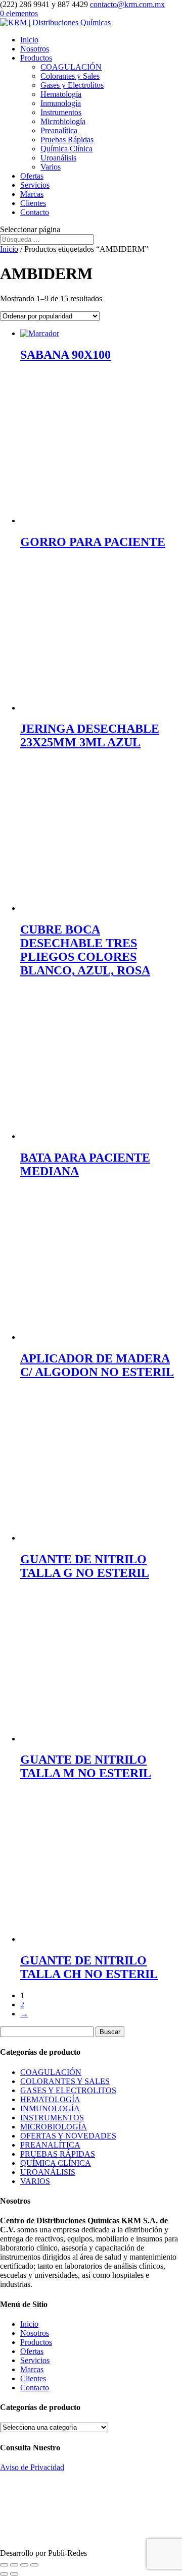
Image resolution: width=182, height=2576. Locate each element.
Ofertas (32, 176)
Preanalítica (59, 130)
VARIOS (35, 2181)
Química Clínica (66, 149)
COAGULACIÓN (71, 67)
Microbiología (63, 121)
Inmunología (61, 103)
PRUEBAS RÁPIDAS (58, 2154)
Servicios (35, 185)
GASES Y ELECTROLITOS (68, 2090)
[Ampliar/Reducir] (4, 2565)
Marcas (32, 194)
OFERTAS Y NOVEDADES (68, 2136)
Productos (36, 58)
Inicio (29, 40)
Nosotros (35, 49)
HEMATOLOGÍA (50, 2099)
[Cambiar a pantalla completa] (14, 2565)
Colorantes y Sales (70, 76)
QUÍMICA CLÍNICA (56, 2163)
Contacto (35, 212)
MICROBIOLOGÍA (54, 2127)
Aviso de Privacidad (32, 2467)
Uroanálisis (58, 158)
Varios (51, 167)
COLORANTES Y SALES (65, 2081)
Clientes (33, 203)
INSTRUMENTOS (52, 2118)
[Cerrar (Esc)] (34, 2565)
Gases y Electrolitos (72, 85)
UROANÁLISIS (48, 2172)
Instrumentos (61, 112)
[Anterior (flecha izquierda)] (4, 2574)
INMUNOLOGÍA (50, 2108)
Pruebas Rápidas (67, 140)
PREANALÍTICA (50, 2145)
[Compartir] (24, 2565)
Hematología (61, 94)
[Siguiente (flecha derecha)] (14, 2574)
